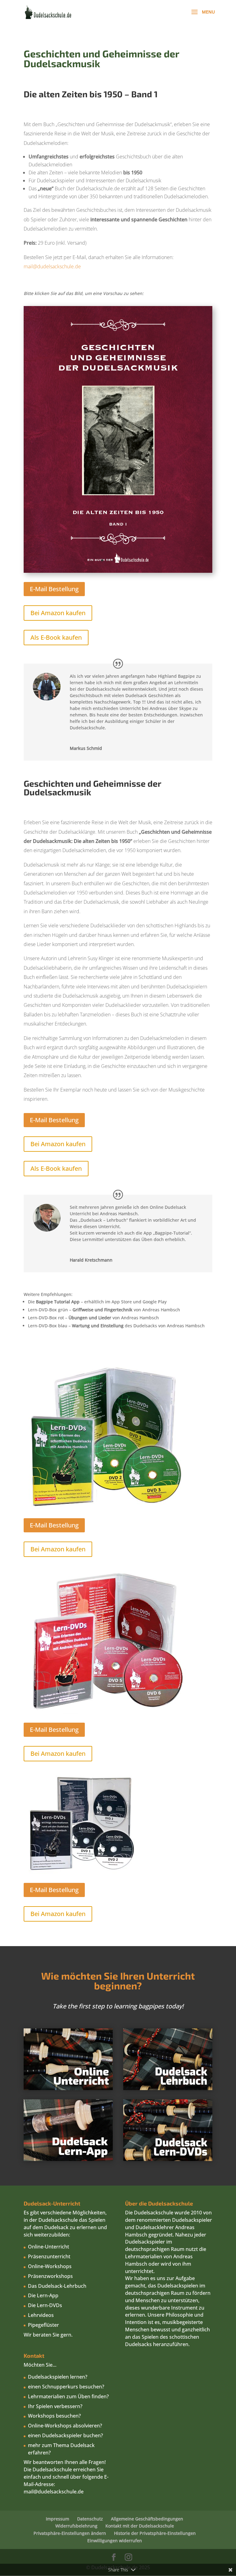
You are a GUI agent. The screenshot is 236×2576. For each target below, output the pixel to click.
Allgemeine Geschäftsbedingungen (147, 2519)
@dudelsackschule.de (59, 2492)
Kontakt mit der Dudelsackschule (140, 2526)
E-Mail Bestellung (54, 589)
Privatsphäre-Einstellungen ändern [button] (70, 2533)
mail (29, 2492)
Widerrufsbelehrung (76, 2526)
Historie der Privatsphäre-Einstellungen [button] (155, 2533)
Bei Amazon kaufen (58, 613)
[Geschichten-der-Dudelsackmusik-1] (118, 571)
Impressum (57, 2519)
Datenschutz (90, 2519)
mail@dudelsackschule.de (52, 266)
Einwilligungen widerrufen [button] (115, 2541)
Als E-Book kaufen (56, 637)
